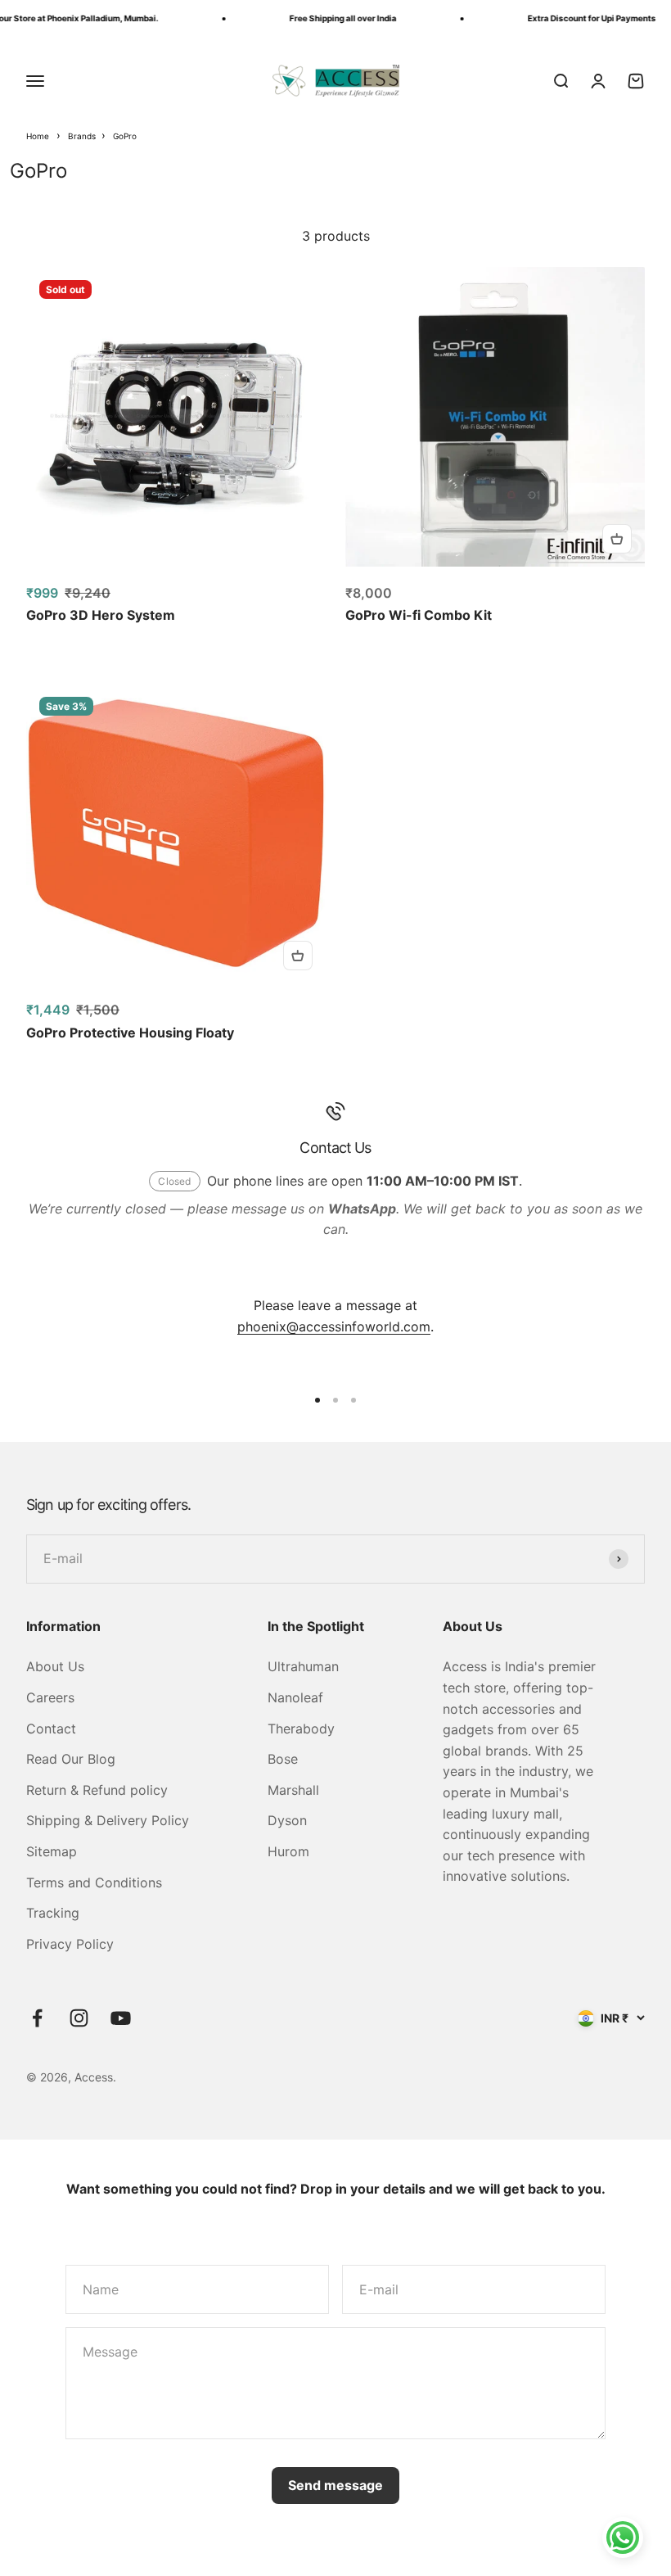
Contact (51, 1729)
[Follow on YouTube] (121, 2018)
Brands (83, 136)
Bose (283, 1759)
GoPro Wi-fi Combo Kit (419, 615)
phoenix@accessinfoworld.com (334, 1326)
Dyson (287, 1820)
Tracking (53, 1913)
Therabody (301, 1729)
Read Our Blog (71, 1759)
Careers (50, 1697)
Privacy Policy (70, 1944)
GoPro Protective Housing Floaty (130, 1033)
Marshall (293, 1790)
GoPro (125, 136)
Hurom (288, 1851)
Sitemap (52, 1851)
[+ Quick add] (617, 539)
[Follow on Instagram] (79, 2018)
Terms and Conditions (94, 1882)
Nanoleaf (295, 1697)
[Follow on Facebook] (37, 2018)
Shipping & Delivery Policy (108, 1820)
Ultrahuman (303, 1666)
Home (38, 136)
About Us (55, 1666)
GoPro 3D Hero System (101, 615)
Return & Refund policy (97, 1790)
